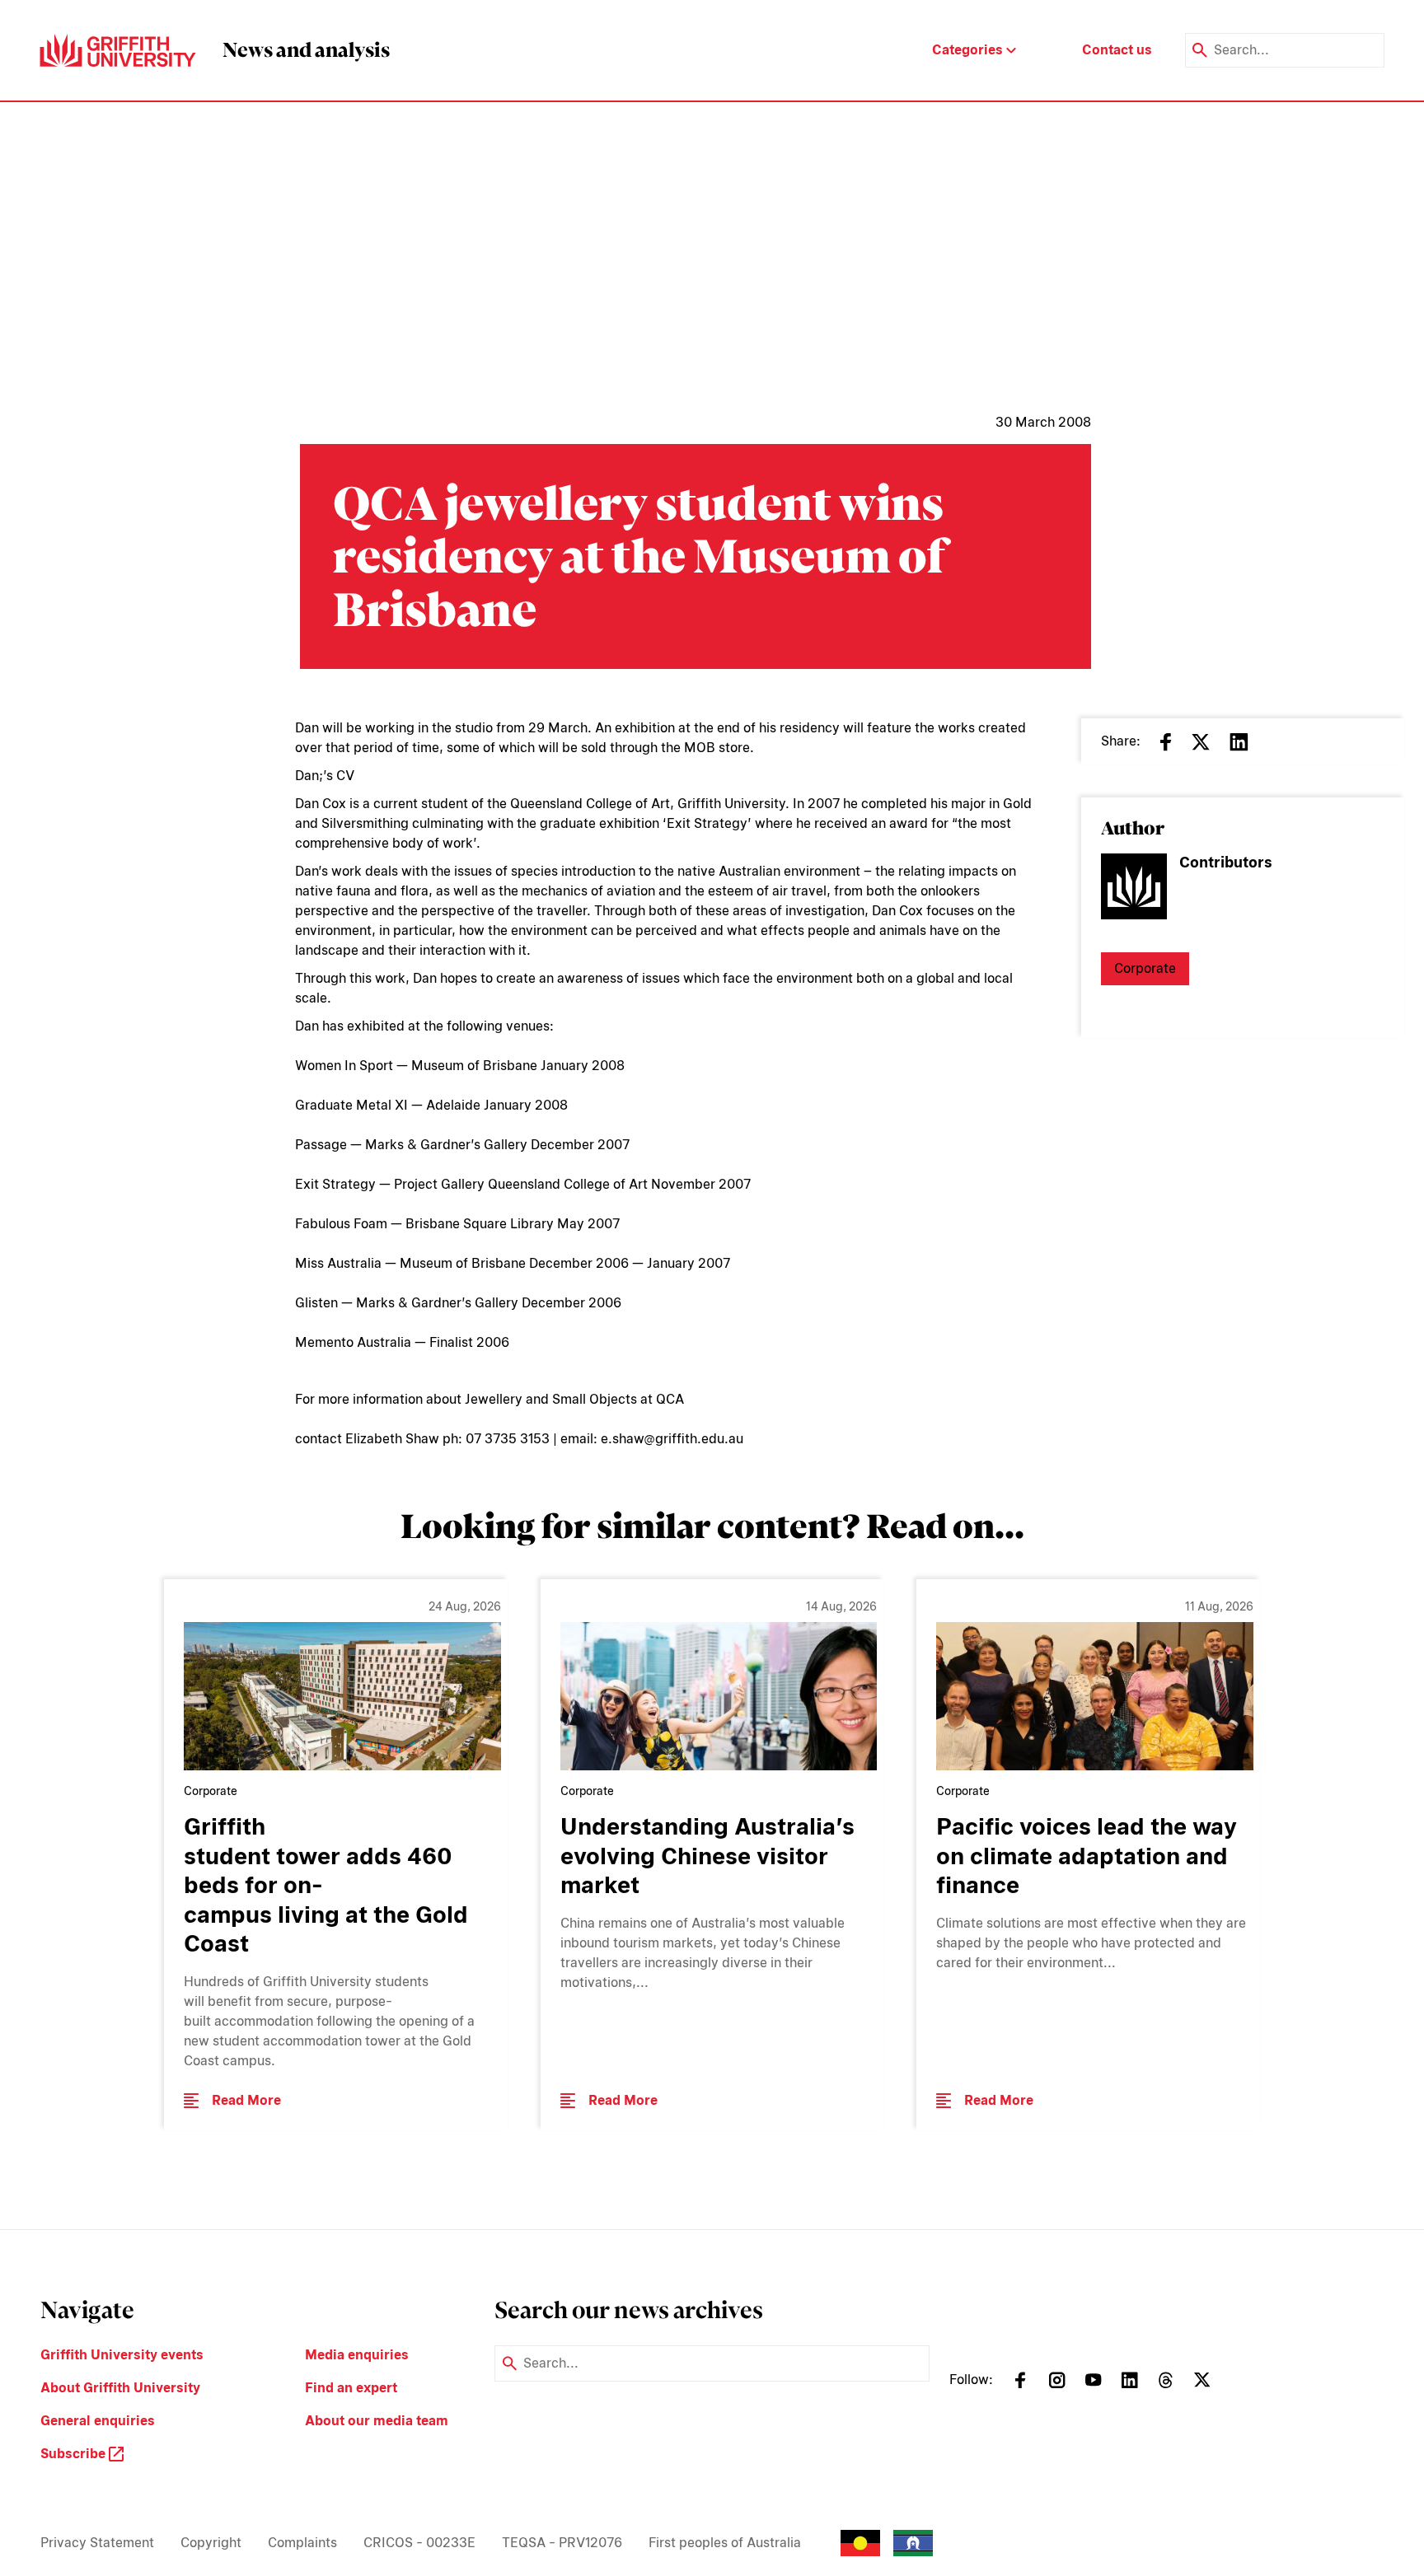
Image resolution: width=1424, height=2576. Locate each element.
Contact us (1117, 50)
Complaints (302, 2543)
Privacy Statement (97, 2543)
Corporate (1145, 968)
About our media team (377, 2421)
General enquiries (98, 2421)
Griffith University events (122, 2355)
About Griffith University (120, 2388)
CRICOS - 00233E (419, 2543)
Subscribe (75, 2454)
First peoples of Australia (725, 2543)
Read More (246, 2100)
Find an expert (351, 2388)
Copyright (211, 2543)
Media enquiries (357, 2355)
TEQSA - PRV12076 (562, 2543)
